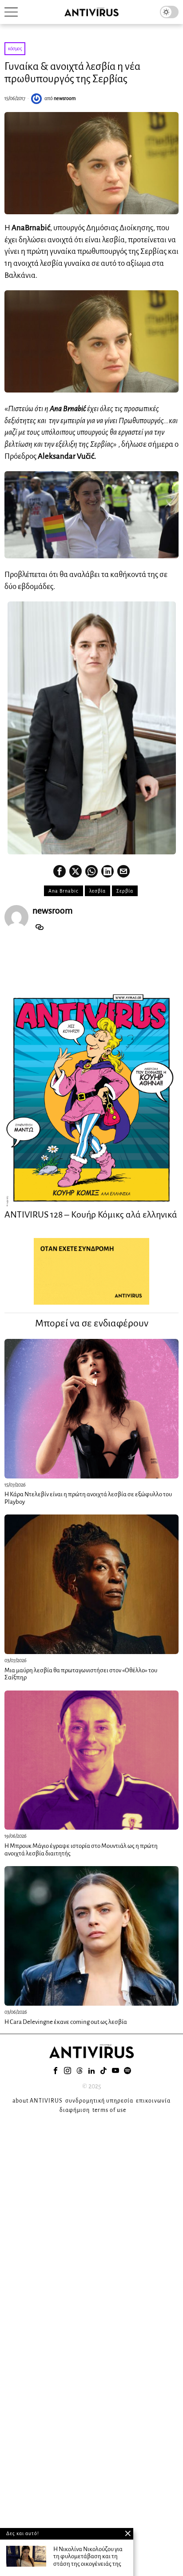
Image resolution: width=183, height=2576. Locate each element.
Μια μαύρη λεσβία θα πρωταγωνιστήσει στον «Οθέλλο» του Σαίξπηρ (81, 1674)
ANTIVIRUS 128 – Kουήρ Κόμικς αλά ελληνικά (91, 1214)
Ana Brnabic (64, 891)
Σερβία (125, 891)
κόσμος (15, 48)
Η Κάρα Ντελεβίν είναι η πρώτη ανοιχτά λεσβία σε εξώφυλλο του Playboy (88, 1498)
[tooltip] (60, 871)
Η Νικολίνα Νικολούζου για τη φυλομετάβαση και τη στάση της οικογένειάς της (88, 2556)
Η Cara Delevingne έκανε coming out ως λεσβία (66, 2022)
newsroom (65, 98)
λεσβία (97, 891)
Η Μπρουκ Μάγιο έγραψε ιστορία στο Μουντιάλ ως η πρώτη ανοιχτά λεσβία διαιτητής (81, 1850)
